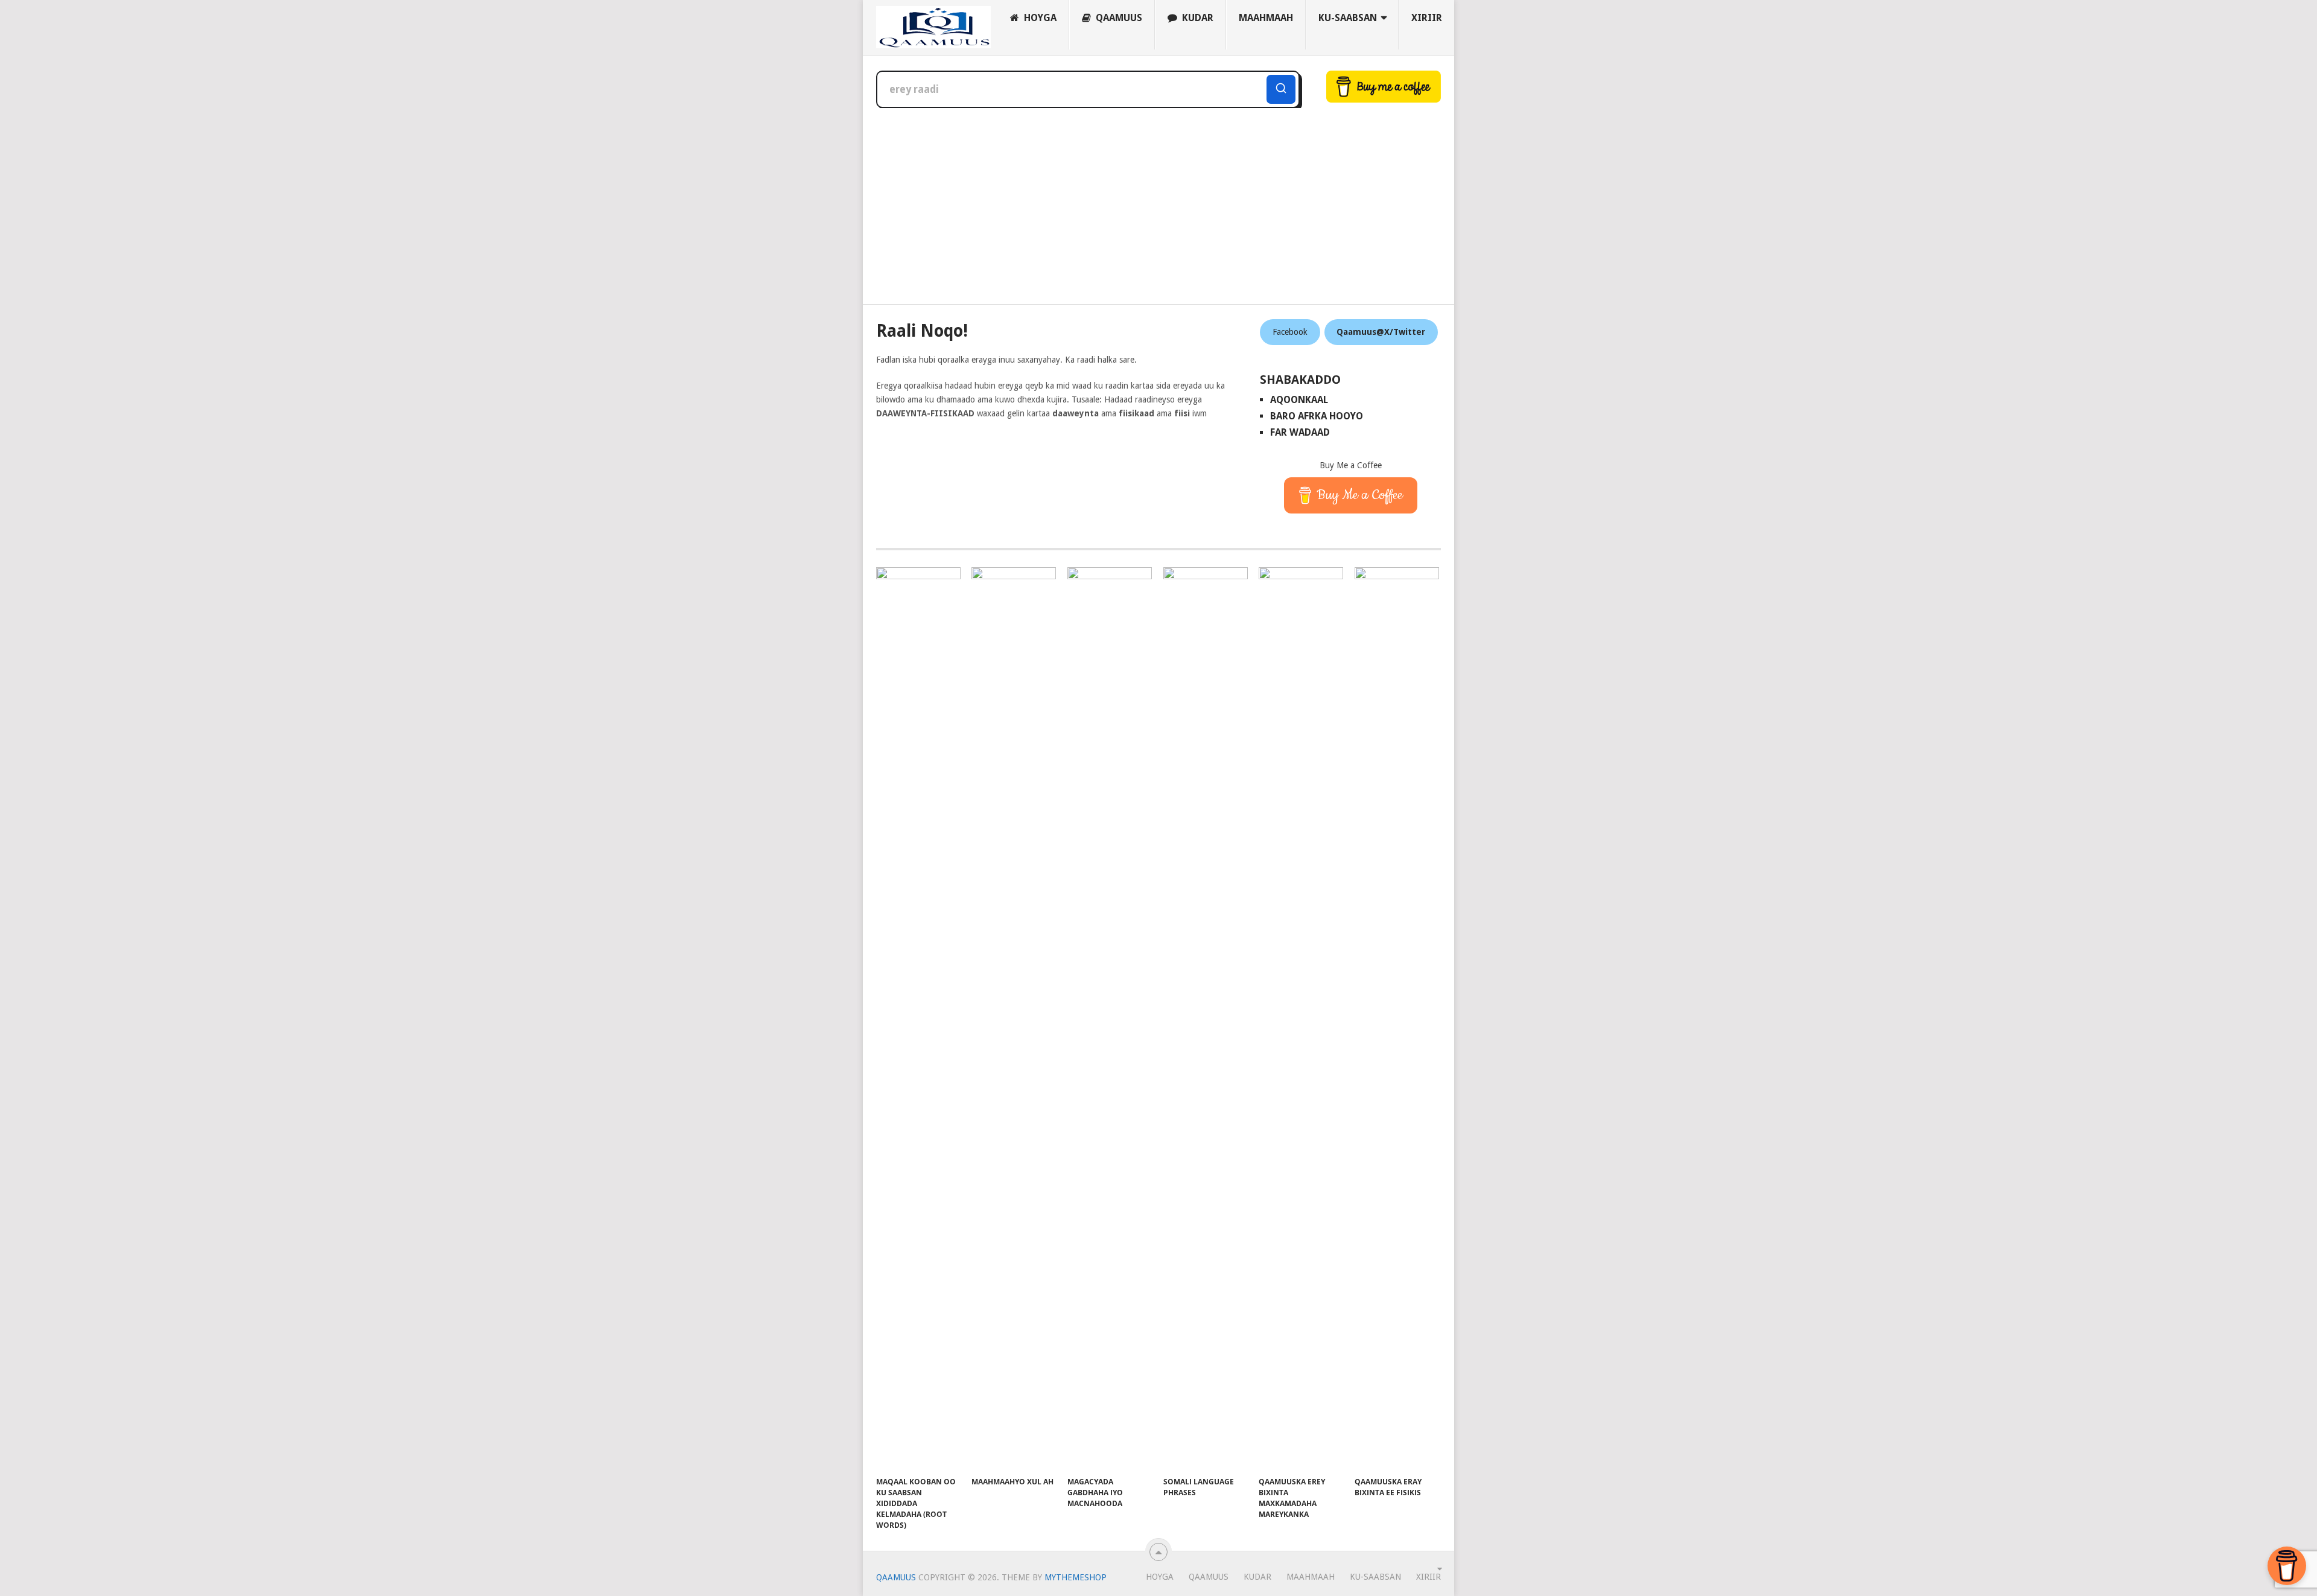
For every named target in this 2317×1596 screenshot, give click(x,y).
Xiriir (1427, 18)
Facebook (1290, 332)
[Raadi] (1281, 89)
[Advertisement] (1158, 199)
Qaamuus (1118, 18)
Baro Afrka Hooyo (1317, 416)
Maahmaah (1266, 18)
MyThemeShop (1076, 1577)
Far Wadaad (1300, 432)
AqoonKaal (1299, 400)
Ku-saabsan (1348, 18)
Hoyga (1039, 18)
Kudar (1197, 18)
